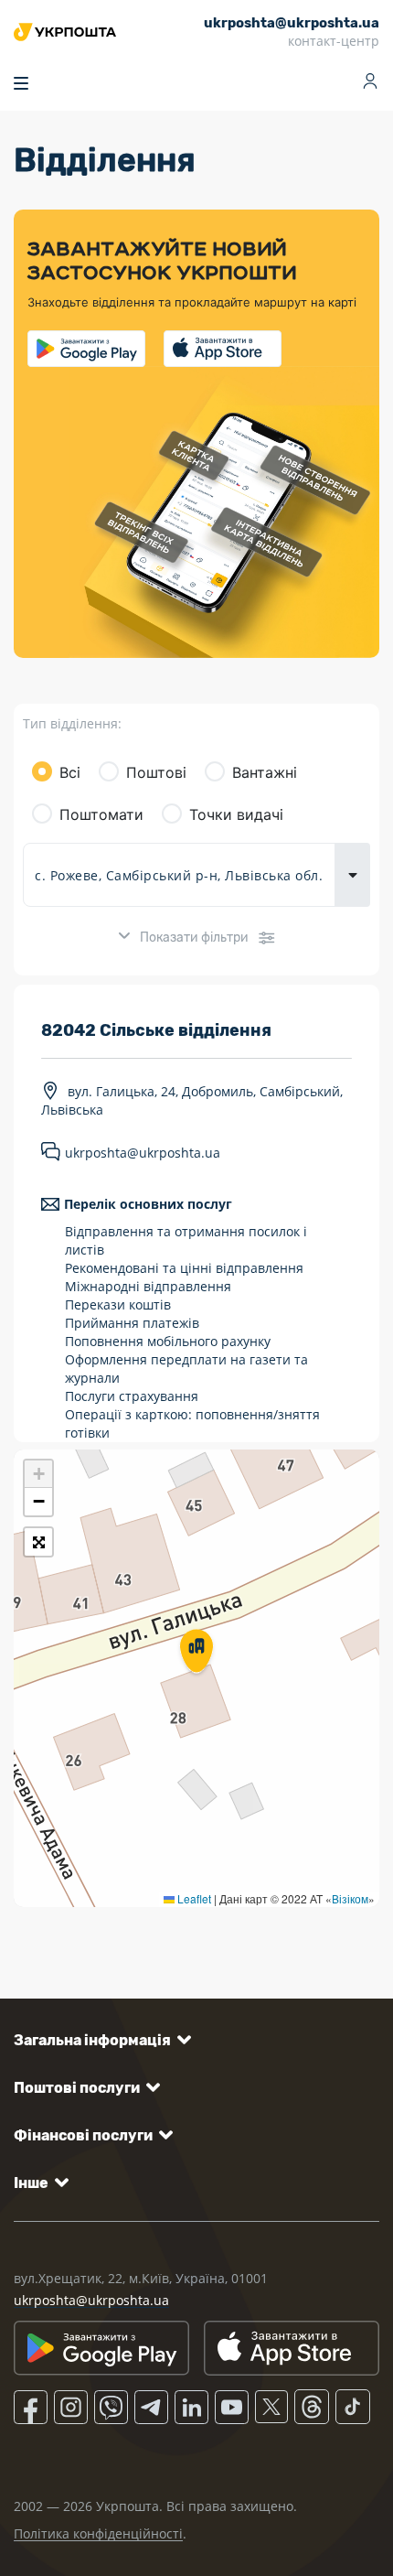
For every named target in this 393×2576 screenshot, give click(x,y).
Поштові (156, 772)
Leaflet (193, 1898)
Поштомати (101, 814)
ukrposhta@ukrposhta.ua (143, 1153)
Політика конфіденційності (98, 2533)
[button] (196, 1653)
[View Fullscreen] (38, 1542)
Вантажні (265, 772)
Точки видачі (236, 814)
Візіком (350, 1898)
